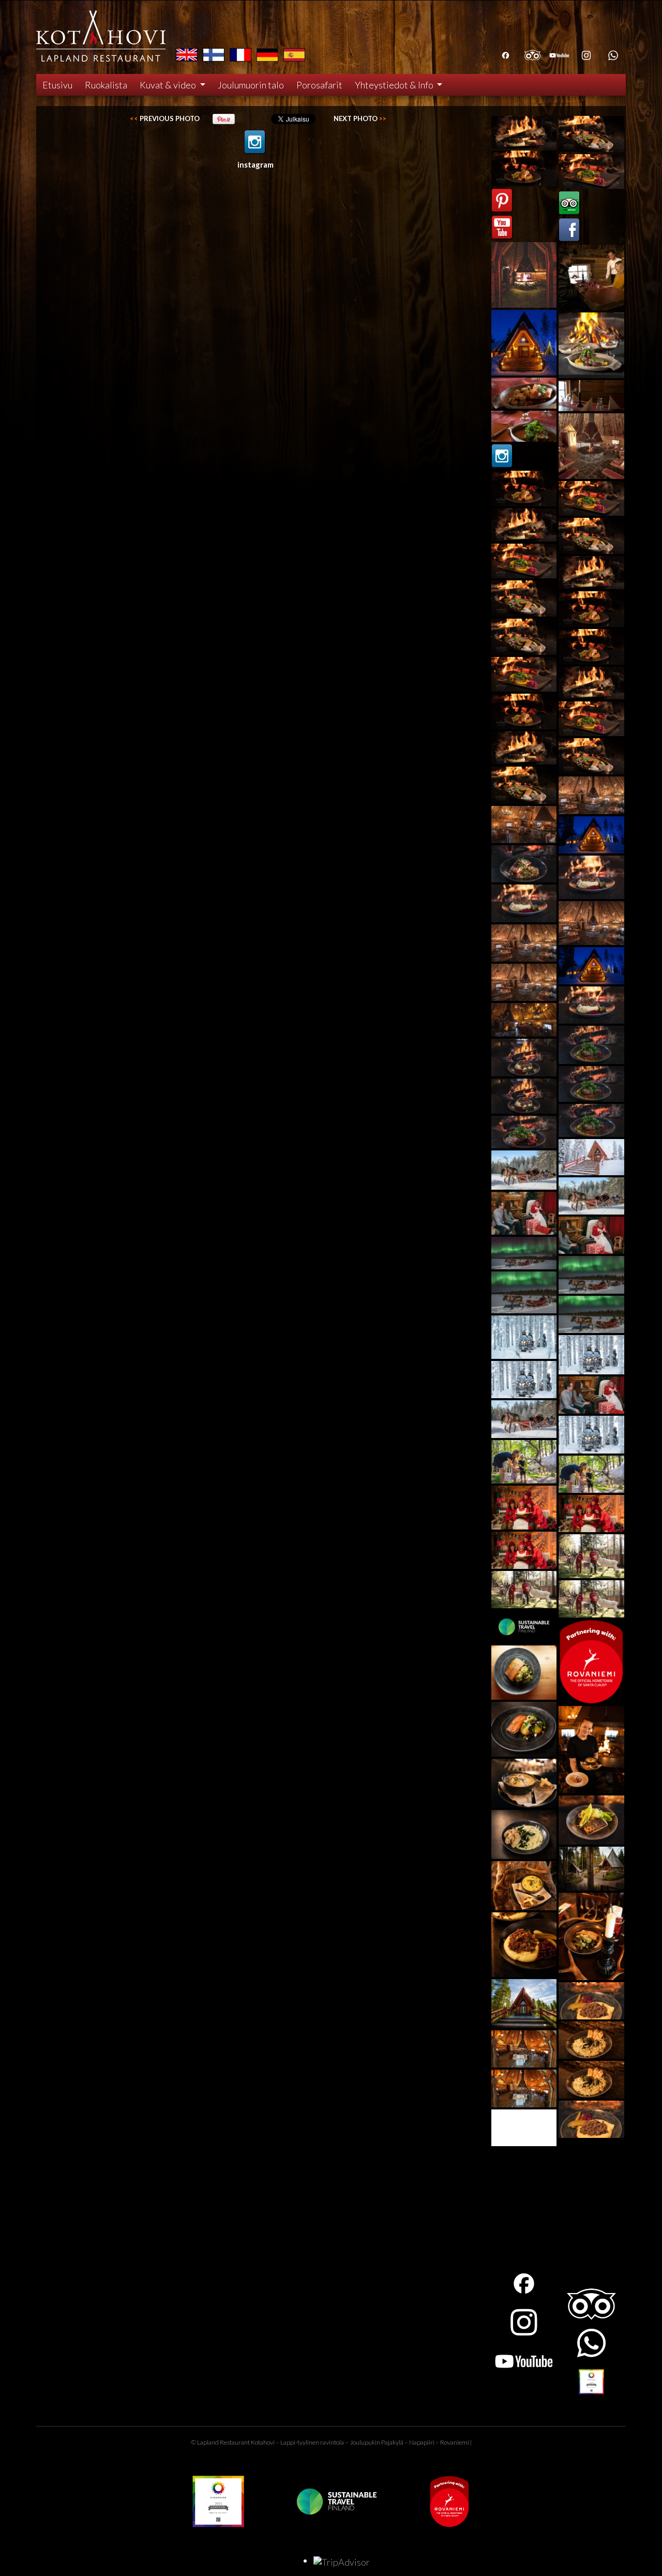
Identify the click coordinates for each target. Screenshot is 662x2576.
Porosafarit (319, 85)
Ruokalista (106, 85)
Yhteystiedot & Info (395, 85)
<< (165, 118)
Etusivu (57, 85)
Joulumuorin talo (251, 85)
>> (360, 118)
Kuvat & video (169, 85)
